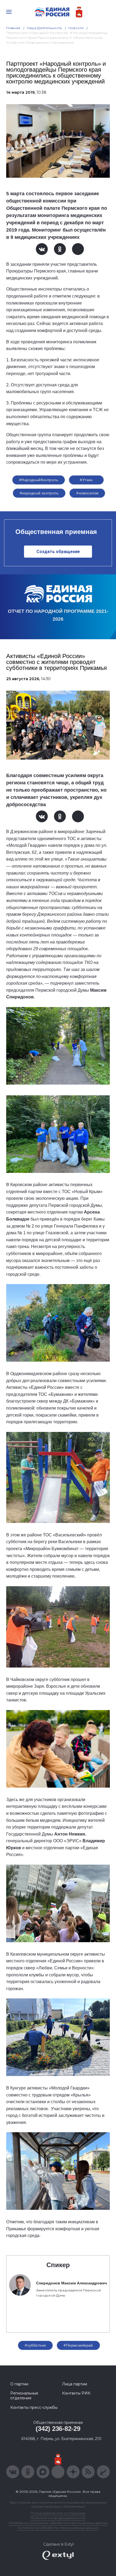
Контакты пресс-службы (34, 2407)
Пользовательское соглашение (58, 2513)
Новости (76, 28)
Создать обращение (58, 552)
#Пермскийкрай (78, 2345)
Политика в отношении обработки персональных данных (58, 2523)
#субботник (35, 2345)
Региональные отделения (24, 2396)
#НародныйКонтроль (39, 480)
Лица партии (75, 2384)
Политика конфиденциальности (58, 2518)
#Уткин (86, 480)
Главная (13, 28)
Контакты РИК (76, 2393)
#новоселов (87, 493)
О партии (19, 2384)
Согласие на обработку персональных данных (58, 2528)
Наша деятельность (45, 28)
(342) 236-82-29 (58, 2429)
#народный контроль (39, 493)
